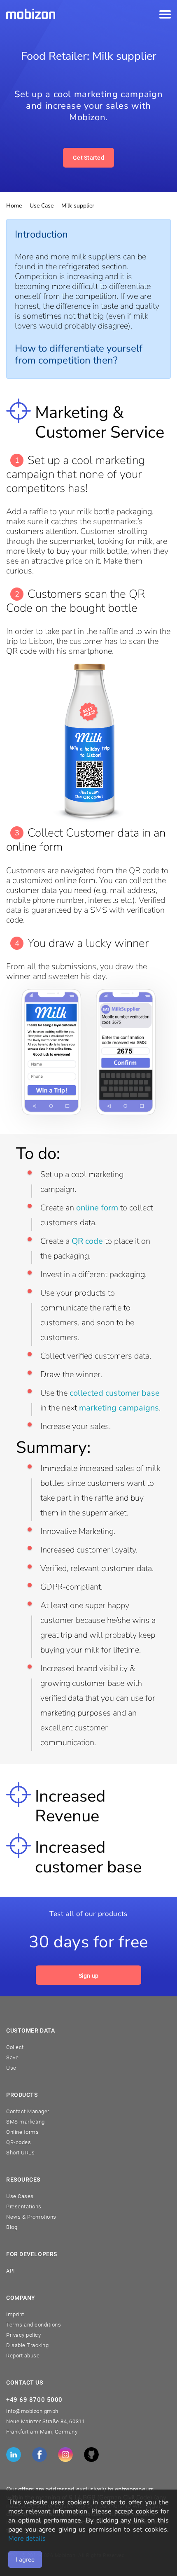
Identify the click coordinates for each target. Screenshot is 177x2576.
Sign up (89, 1976)
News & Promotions (31, 2217)
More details (27, 2539)
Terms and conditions (34, 2325)
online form (97, 1208)
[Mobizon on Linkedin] (14, 2455)
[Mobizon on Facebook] (40, 2455)
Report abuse (23, 2356)
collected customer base (115, 1393)
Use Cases (20, 2196)
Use (11, 2068)
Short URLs (20, 2153)
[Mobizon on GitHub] (91, 2455)
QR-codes (19, 2142)
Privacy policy (23, 2335)
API (10, 2271)
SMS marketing (26, 2122)
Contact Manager (28, 2111)
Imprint (15, 2314)
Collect (15, 2047)
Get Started (88, 158)
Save (12, 2057)
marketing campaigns (119, 1408)
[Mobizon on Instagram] (65, 2455)
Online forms (22, 2132)
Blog (12, 2227)
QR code (87, 1241)
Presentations (24, 2207)
